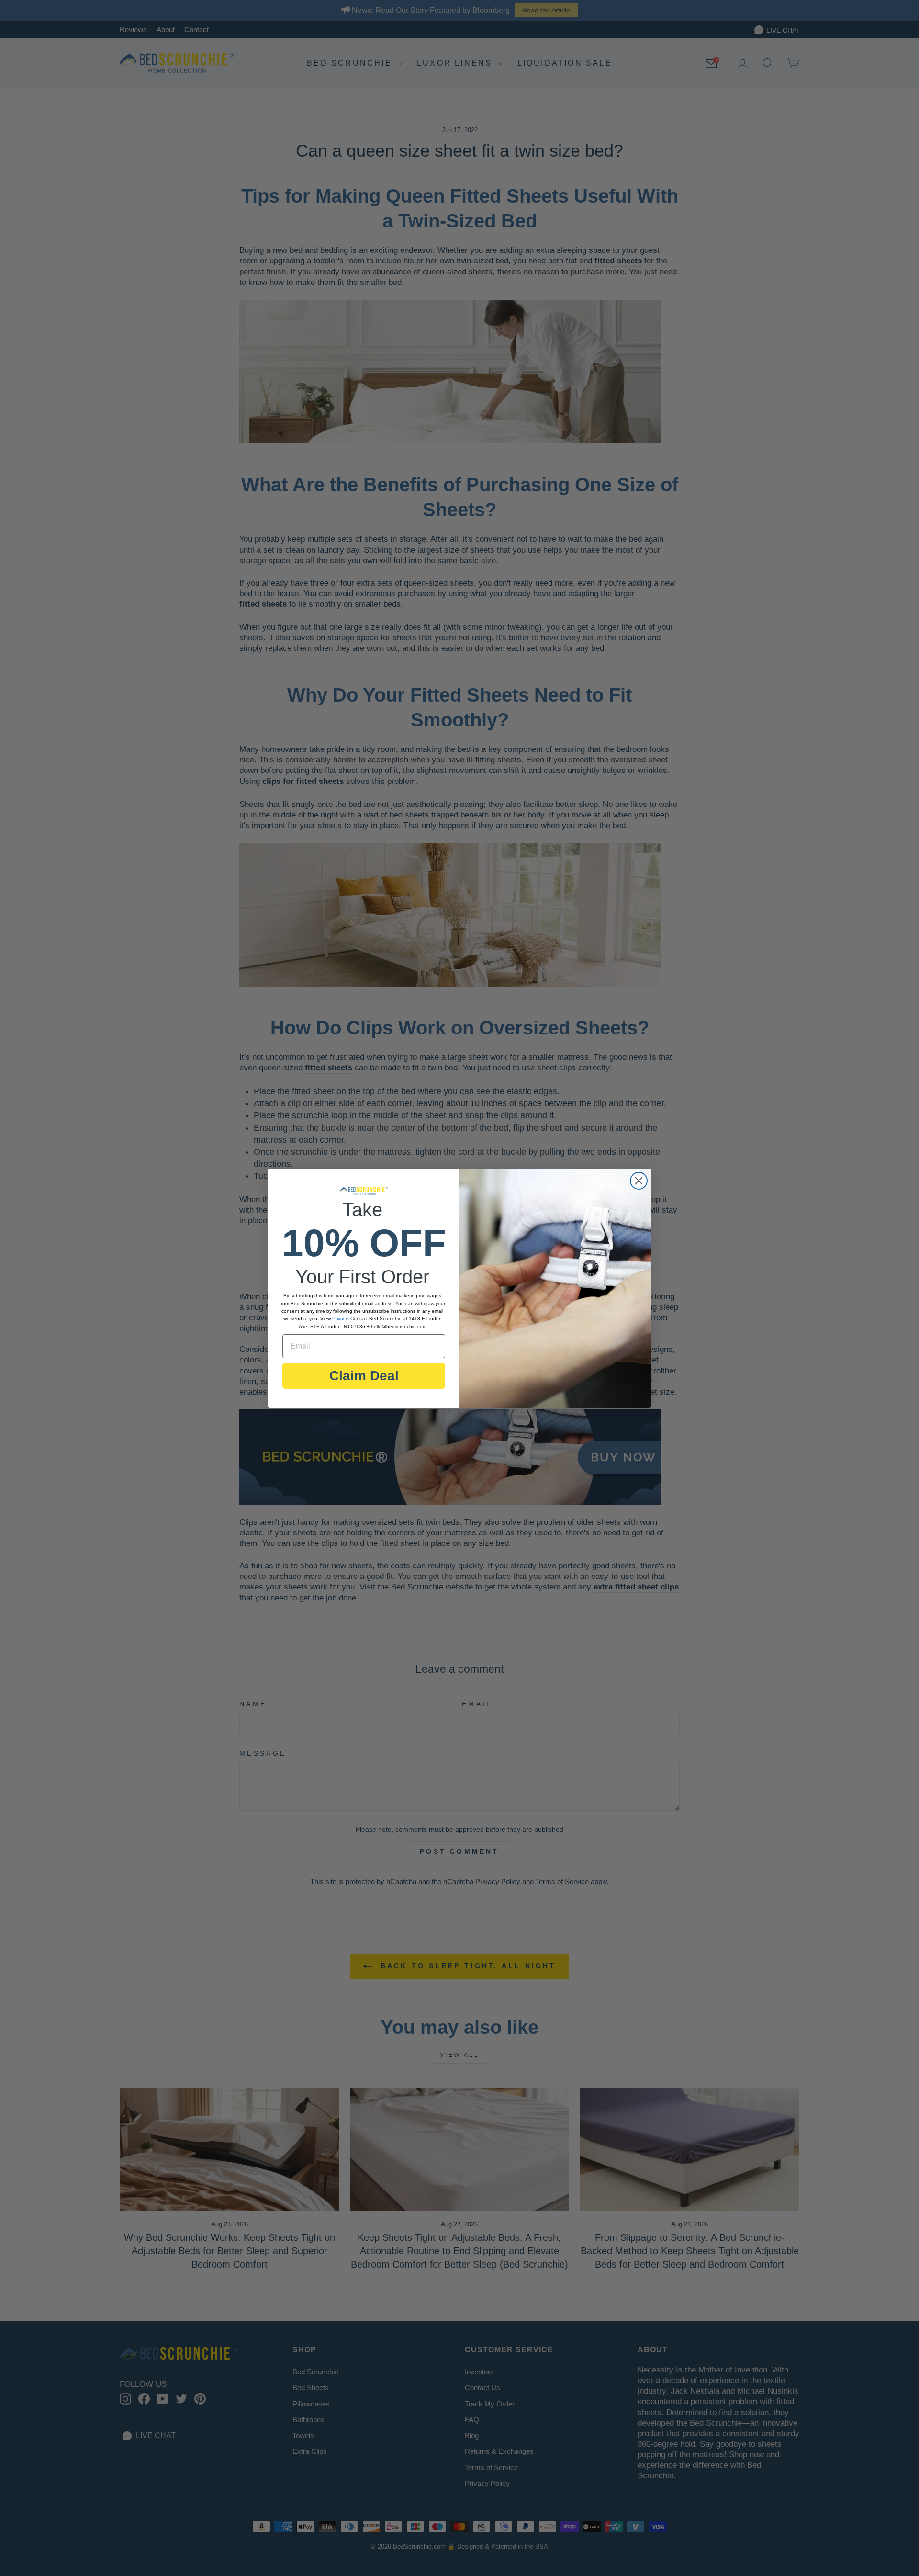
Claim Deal (364, 1376)
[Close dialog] (639, 1181)
